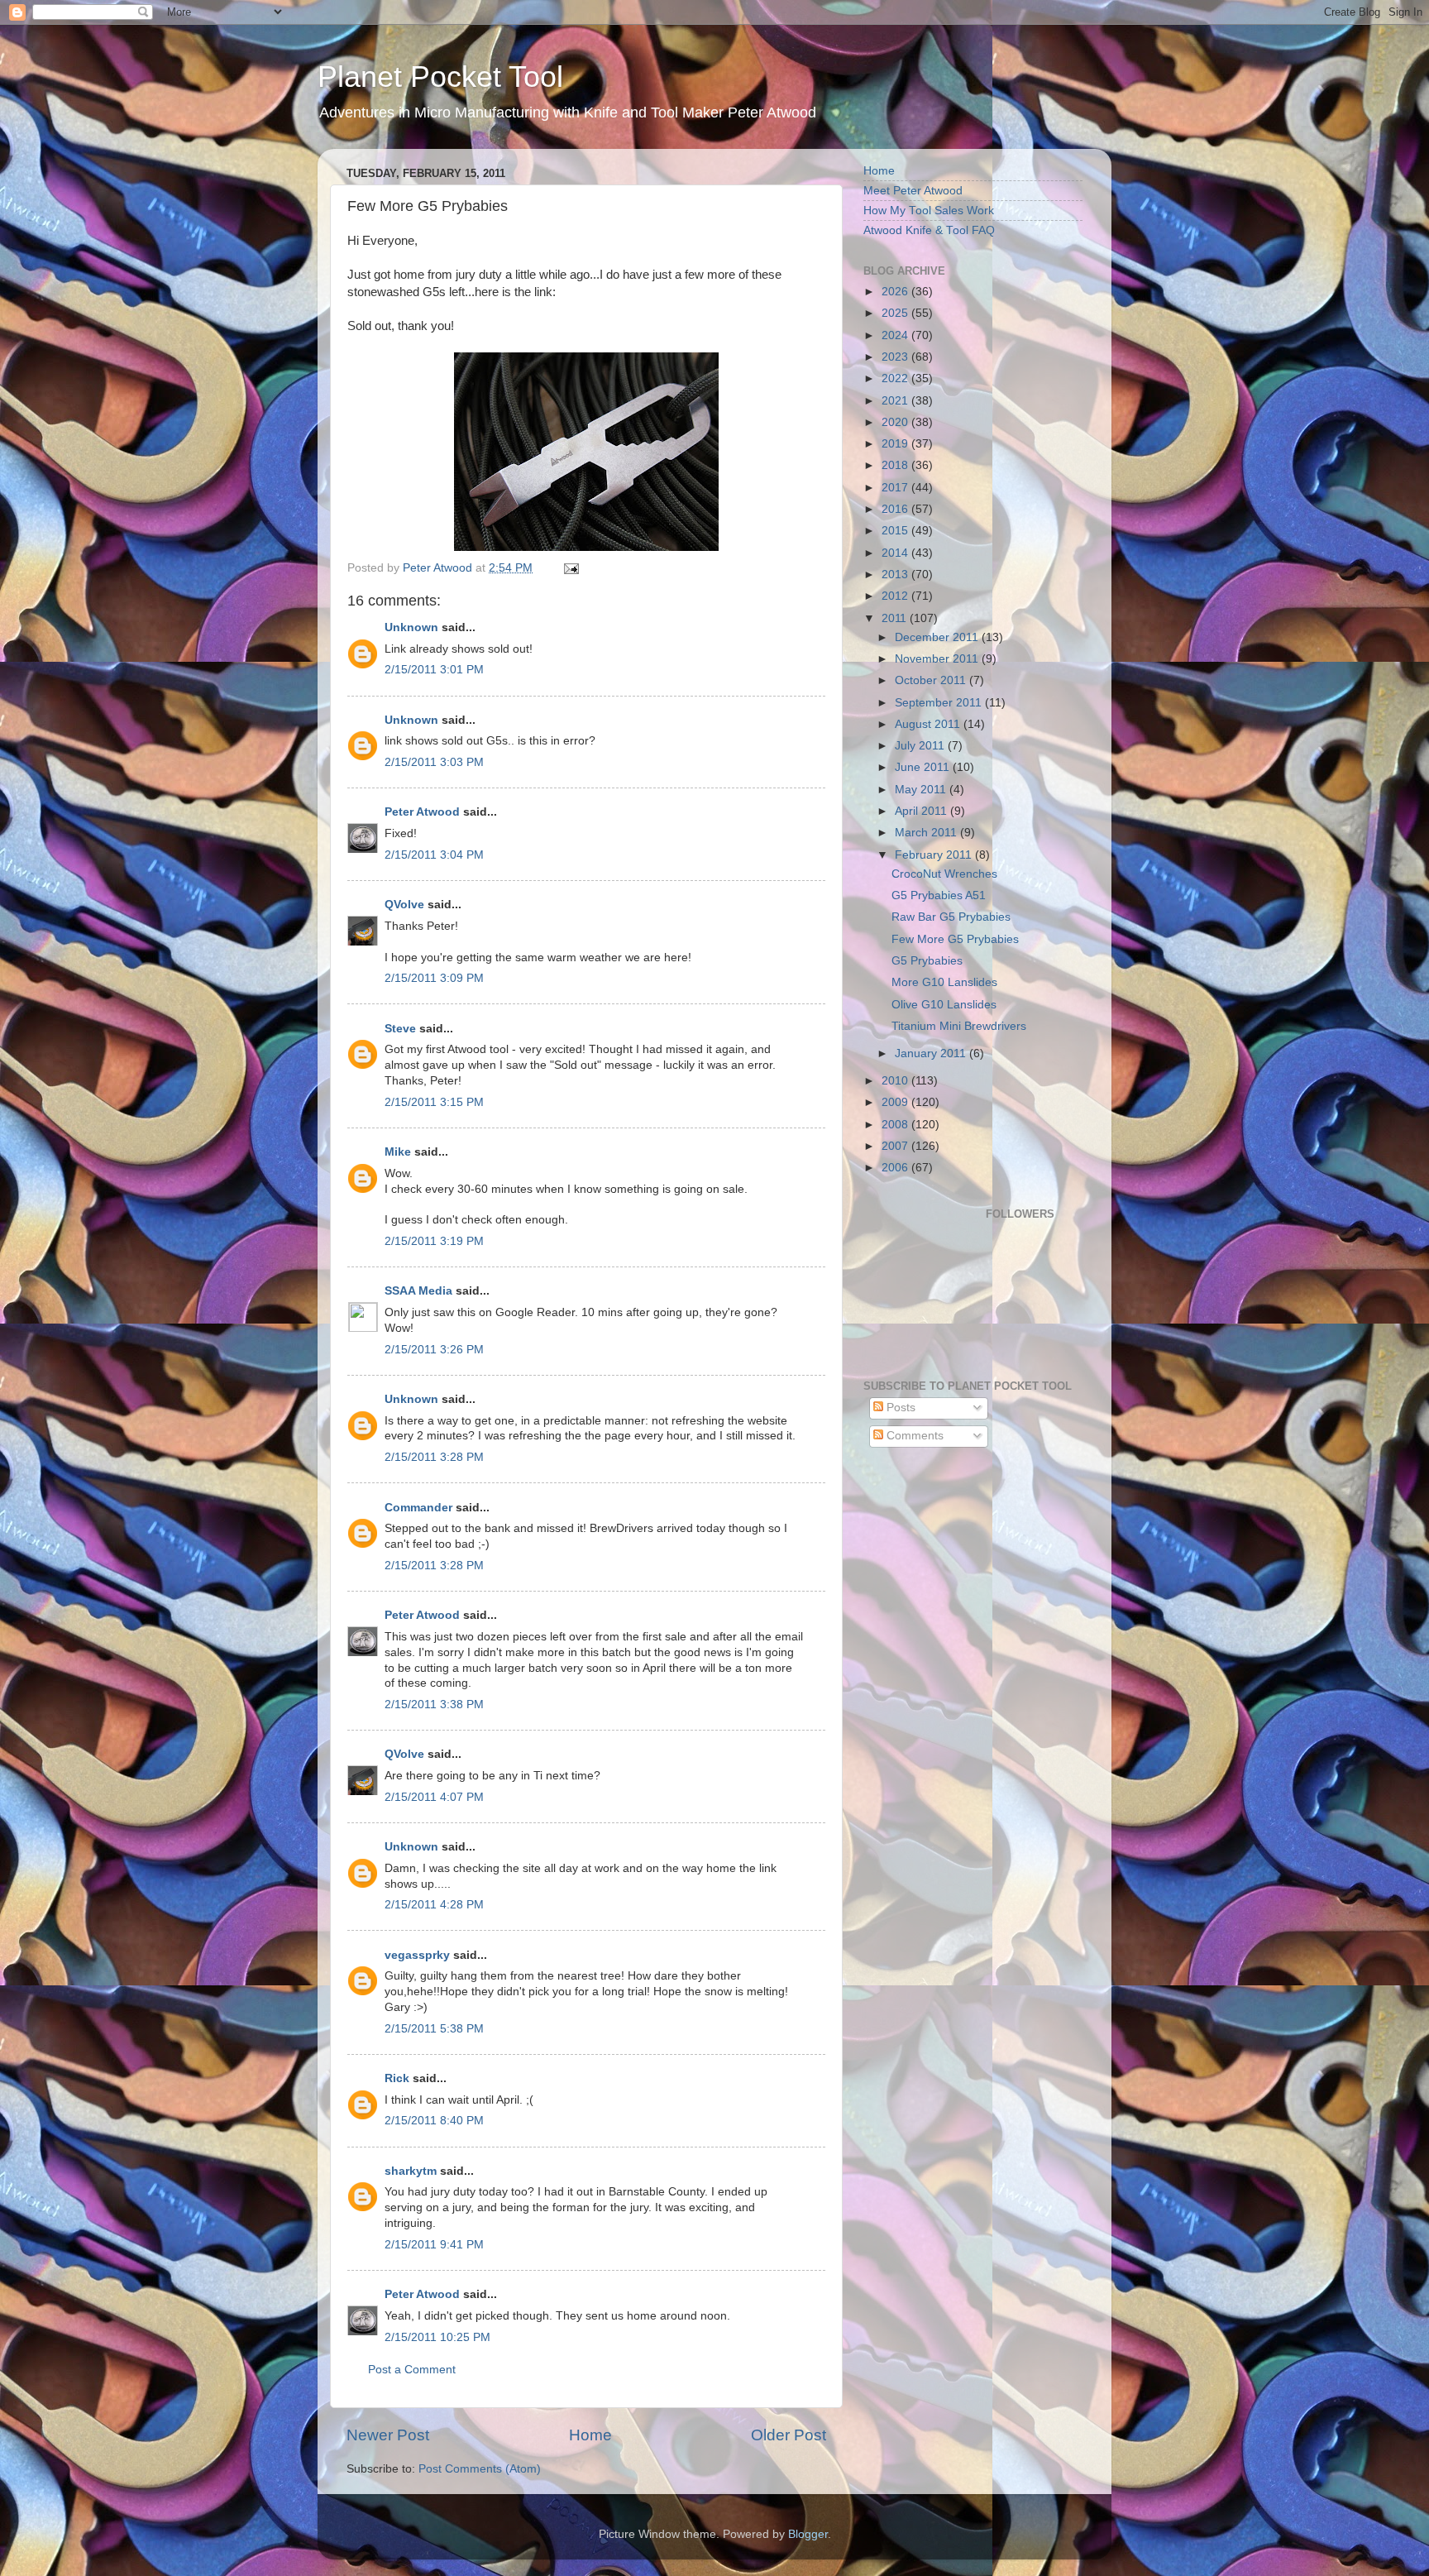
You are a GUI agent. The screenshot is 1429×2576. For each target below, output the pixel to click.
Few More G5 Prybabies (955, 939)
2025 (896, 313)
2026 (896, 292)
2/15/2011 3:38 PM (434, 1705)
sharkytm (411, 2171)
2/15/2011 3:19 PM (434, 1241)
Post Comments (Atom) (480, 2469)
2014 (896, 553)
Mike (398, 1152)
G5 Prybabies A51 (939, 895)
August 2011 (929, 724)
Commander (418, 1508)
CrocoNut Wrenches (944, 874)
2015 (896, 531)
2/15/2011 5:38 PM (434, 2029)
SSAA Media (418, 1291)
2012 (896, 596)
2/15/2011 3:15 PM (434, 1102)
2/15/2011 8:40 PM (434, 2121)
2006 (896, 1168)
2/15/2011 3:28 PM (434, 1457)
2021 (896, 401)
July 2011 (921, 746)
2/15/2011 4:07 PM (434, 1797)
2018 (896, 465)
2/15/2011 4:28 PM (434, 1905)
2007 (896, 1146)
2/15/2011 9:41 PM (434, 2245)
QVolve (404, 905)
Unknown (411, 627)
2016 (896, 509)
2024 (896, 335)
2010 (896, 1081)
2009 (896, 1102)
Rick (397, 2078)
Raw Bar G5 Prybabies (951, 917)
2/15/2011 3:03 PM (434, 762)
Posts (899, 1408)
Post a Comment (412, 2370)
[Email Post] (570, 568)
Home (590, 2435)
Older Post (789, 2435)
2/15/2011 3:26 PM (434, 1350)
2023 (896, 357)
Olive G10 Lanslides (944, 1005)
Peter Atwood (422, 812)
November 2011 (938, 659)
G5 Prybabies (927, 961)
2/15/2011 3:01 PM (434, 670)
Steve (400, 1029)
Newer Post (388, 2435)
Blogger (808, 2534)
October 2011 (932, 680)
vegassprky (417, 1955)
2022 (896, 378)
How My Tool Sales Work (929, 211)
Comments (913, 1436)
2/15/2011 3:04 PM (434, 855)
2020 (896, 422)
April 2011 (922, 811)
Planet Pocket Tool (440, 77)
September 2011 (940, 703)
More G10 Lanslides (944, 982)
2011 (896, 618)
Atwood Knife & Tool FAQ (929, 230)
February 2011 (935, 855)
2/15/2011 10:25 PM (437, 2337)
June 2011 (924, 767)
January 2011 (932, 1053)
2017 (896, 488)
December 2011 (938, 637)
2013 (896, 575)
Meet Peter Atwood (913, 191)
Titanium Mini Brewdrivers (959, 1026)
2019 (896, 444)
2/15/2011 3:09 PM (434, 978)
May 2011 (922, 790)
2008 (896, 1125)
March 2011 (927, 833)
